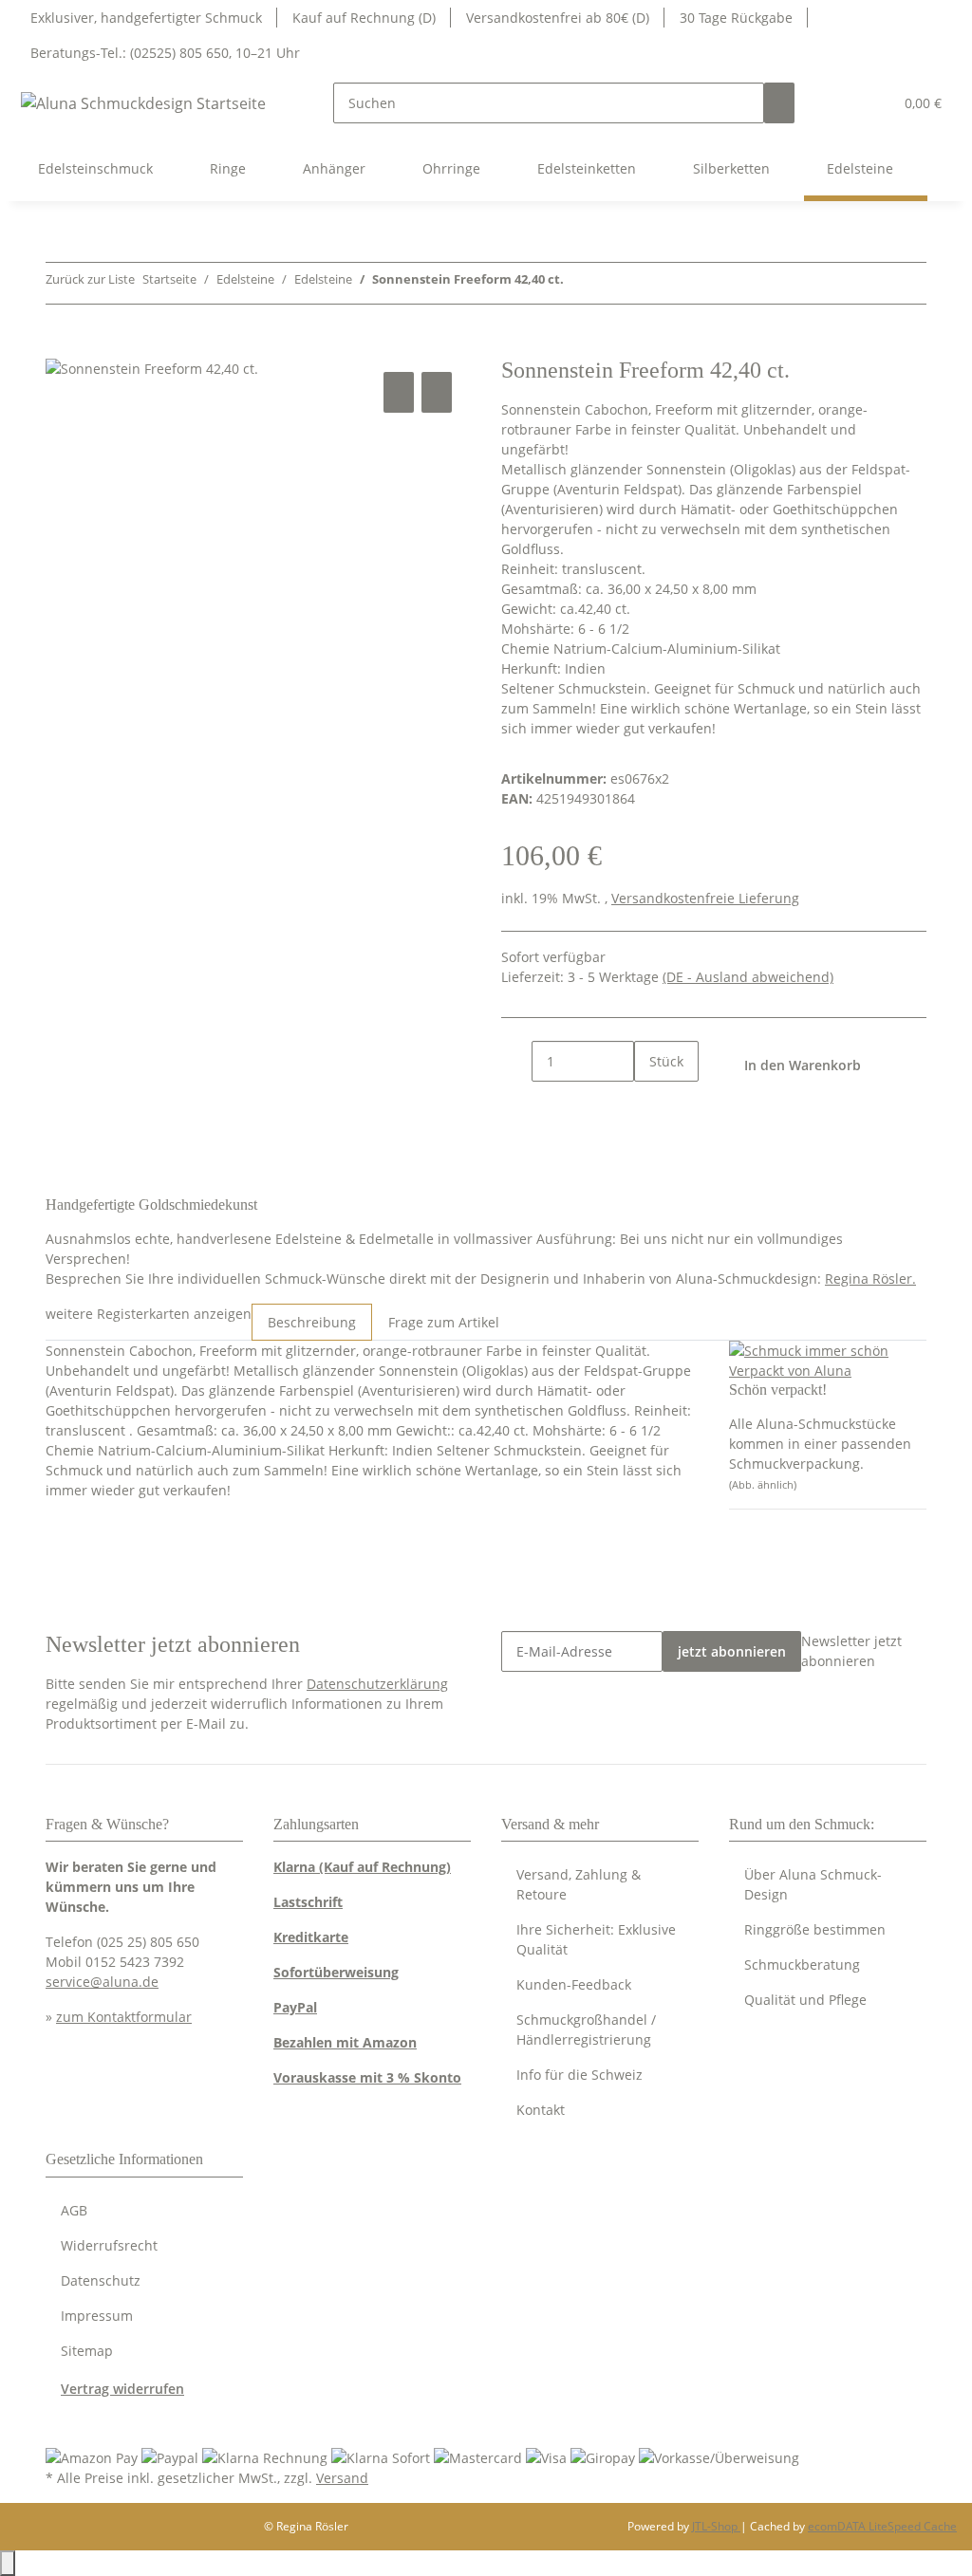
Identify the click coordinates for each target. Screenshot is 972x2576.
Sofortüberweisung (336, 1972)
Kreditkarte (311, 1937)
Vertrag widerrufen (122, 2389)
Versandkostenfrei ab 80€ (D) (558, 18)
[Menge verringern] (516, 1061)
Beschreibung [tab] (312, 1322)
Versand (342, 2478)
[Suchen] (779, 103)
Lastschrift (308, 1902)
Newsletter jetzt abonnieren (851, 1651)
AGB (74, 2210)
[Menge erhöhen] (649, 1102)
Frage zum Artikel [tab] (444, 1322)
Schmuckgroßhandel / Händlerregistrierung (586, 2029)
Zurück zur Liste (90, 279)
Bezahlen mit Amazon (345, 2042)
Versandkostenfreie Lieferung (705, 898)
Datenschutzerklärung (377, 1684)
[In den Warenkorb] (61, 346)
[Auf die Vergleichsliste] (399, 392)
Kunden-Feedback (574, 1984)
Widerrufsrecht (109, 2245)
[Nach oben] (8, 2563)
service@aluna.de (102, 1982)
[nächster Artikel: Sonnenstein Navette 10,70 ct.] (613, 283)
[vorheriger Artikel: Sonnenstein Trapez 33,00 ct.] (579, 283)
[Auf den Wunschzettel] (437, 392)
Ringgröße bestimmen (815, 1929)
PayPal (295, 2007)
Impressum (97, 2316)
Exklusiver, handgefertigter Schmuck (146, 18)
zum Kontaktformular (124, 2017)
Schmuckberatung (802, 1964)
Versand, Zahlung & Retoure (579, 1884)
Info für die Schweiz (579, 2075)
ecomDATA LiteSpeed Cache (882, 2526)
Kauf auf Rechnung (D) (364, 18)
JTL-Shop (716, 2526)
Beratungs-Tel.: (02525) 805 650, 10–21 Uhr (165, 53)
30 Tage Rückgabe (736, 18)
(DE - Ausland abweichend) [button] (748, 977)
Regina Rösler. (870, 1279)
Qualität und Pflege (805, 2000)
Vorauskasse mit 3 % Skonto (367, 2077)
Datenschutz (101, 2280)
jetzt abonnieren (732, 1651)
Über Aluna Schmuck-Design (813, 1884)
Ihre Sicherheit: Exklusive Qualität (596, 1939)
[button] (840, 103)
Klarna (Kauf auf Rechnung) (362, 1867)
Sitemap (87, 2351)
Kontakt (541, 2110)
